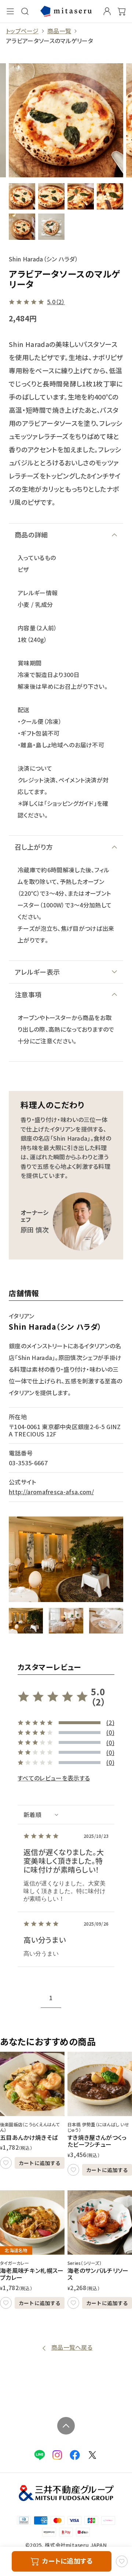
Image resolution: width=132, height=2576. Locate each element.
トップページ (22, 31)
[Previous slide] (23, 1995)
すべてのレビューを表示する (54, 1778)
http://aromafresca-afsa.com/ (51, 1492)
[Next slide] (109, 1995)
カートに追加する (40, 2163)
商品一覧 (59, 31)
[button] (26, 1621)
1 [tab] (51, 1998)
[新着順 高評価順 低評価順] (66, 1815)
